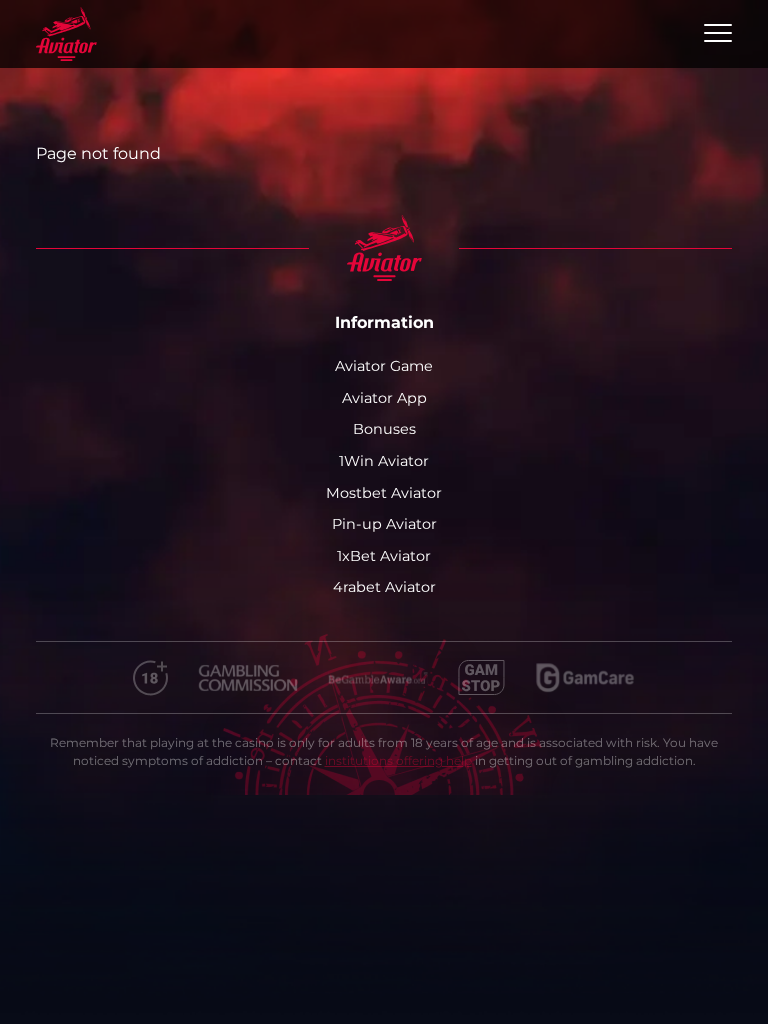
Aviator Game (384, 366)
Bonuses (384, 429)
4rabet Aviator (384, 587)
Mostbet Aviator (384, 493)
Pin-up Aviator (384, 524)
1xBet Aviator (384, 556)
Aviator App (384, 398)
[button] (718, 34)
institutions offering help (398, 760)
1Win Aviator (384, 461)
